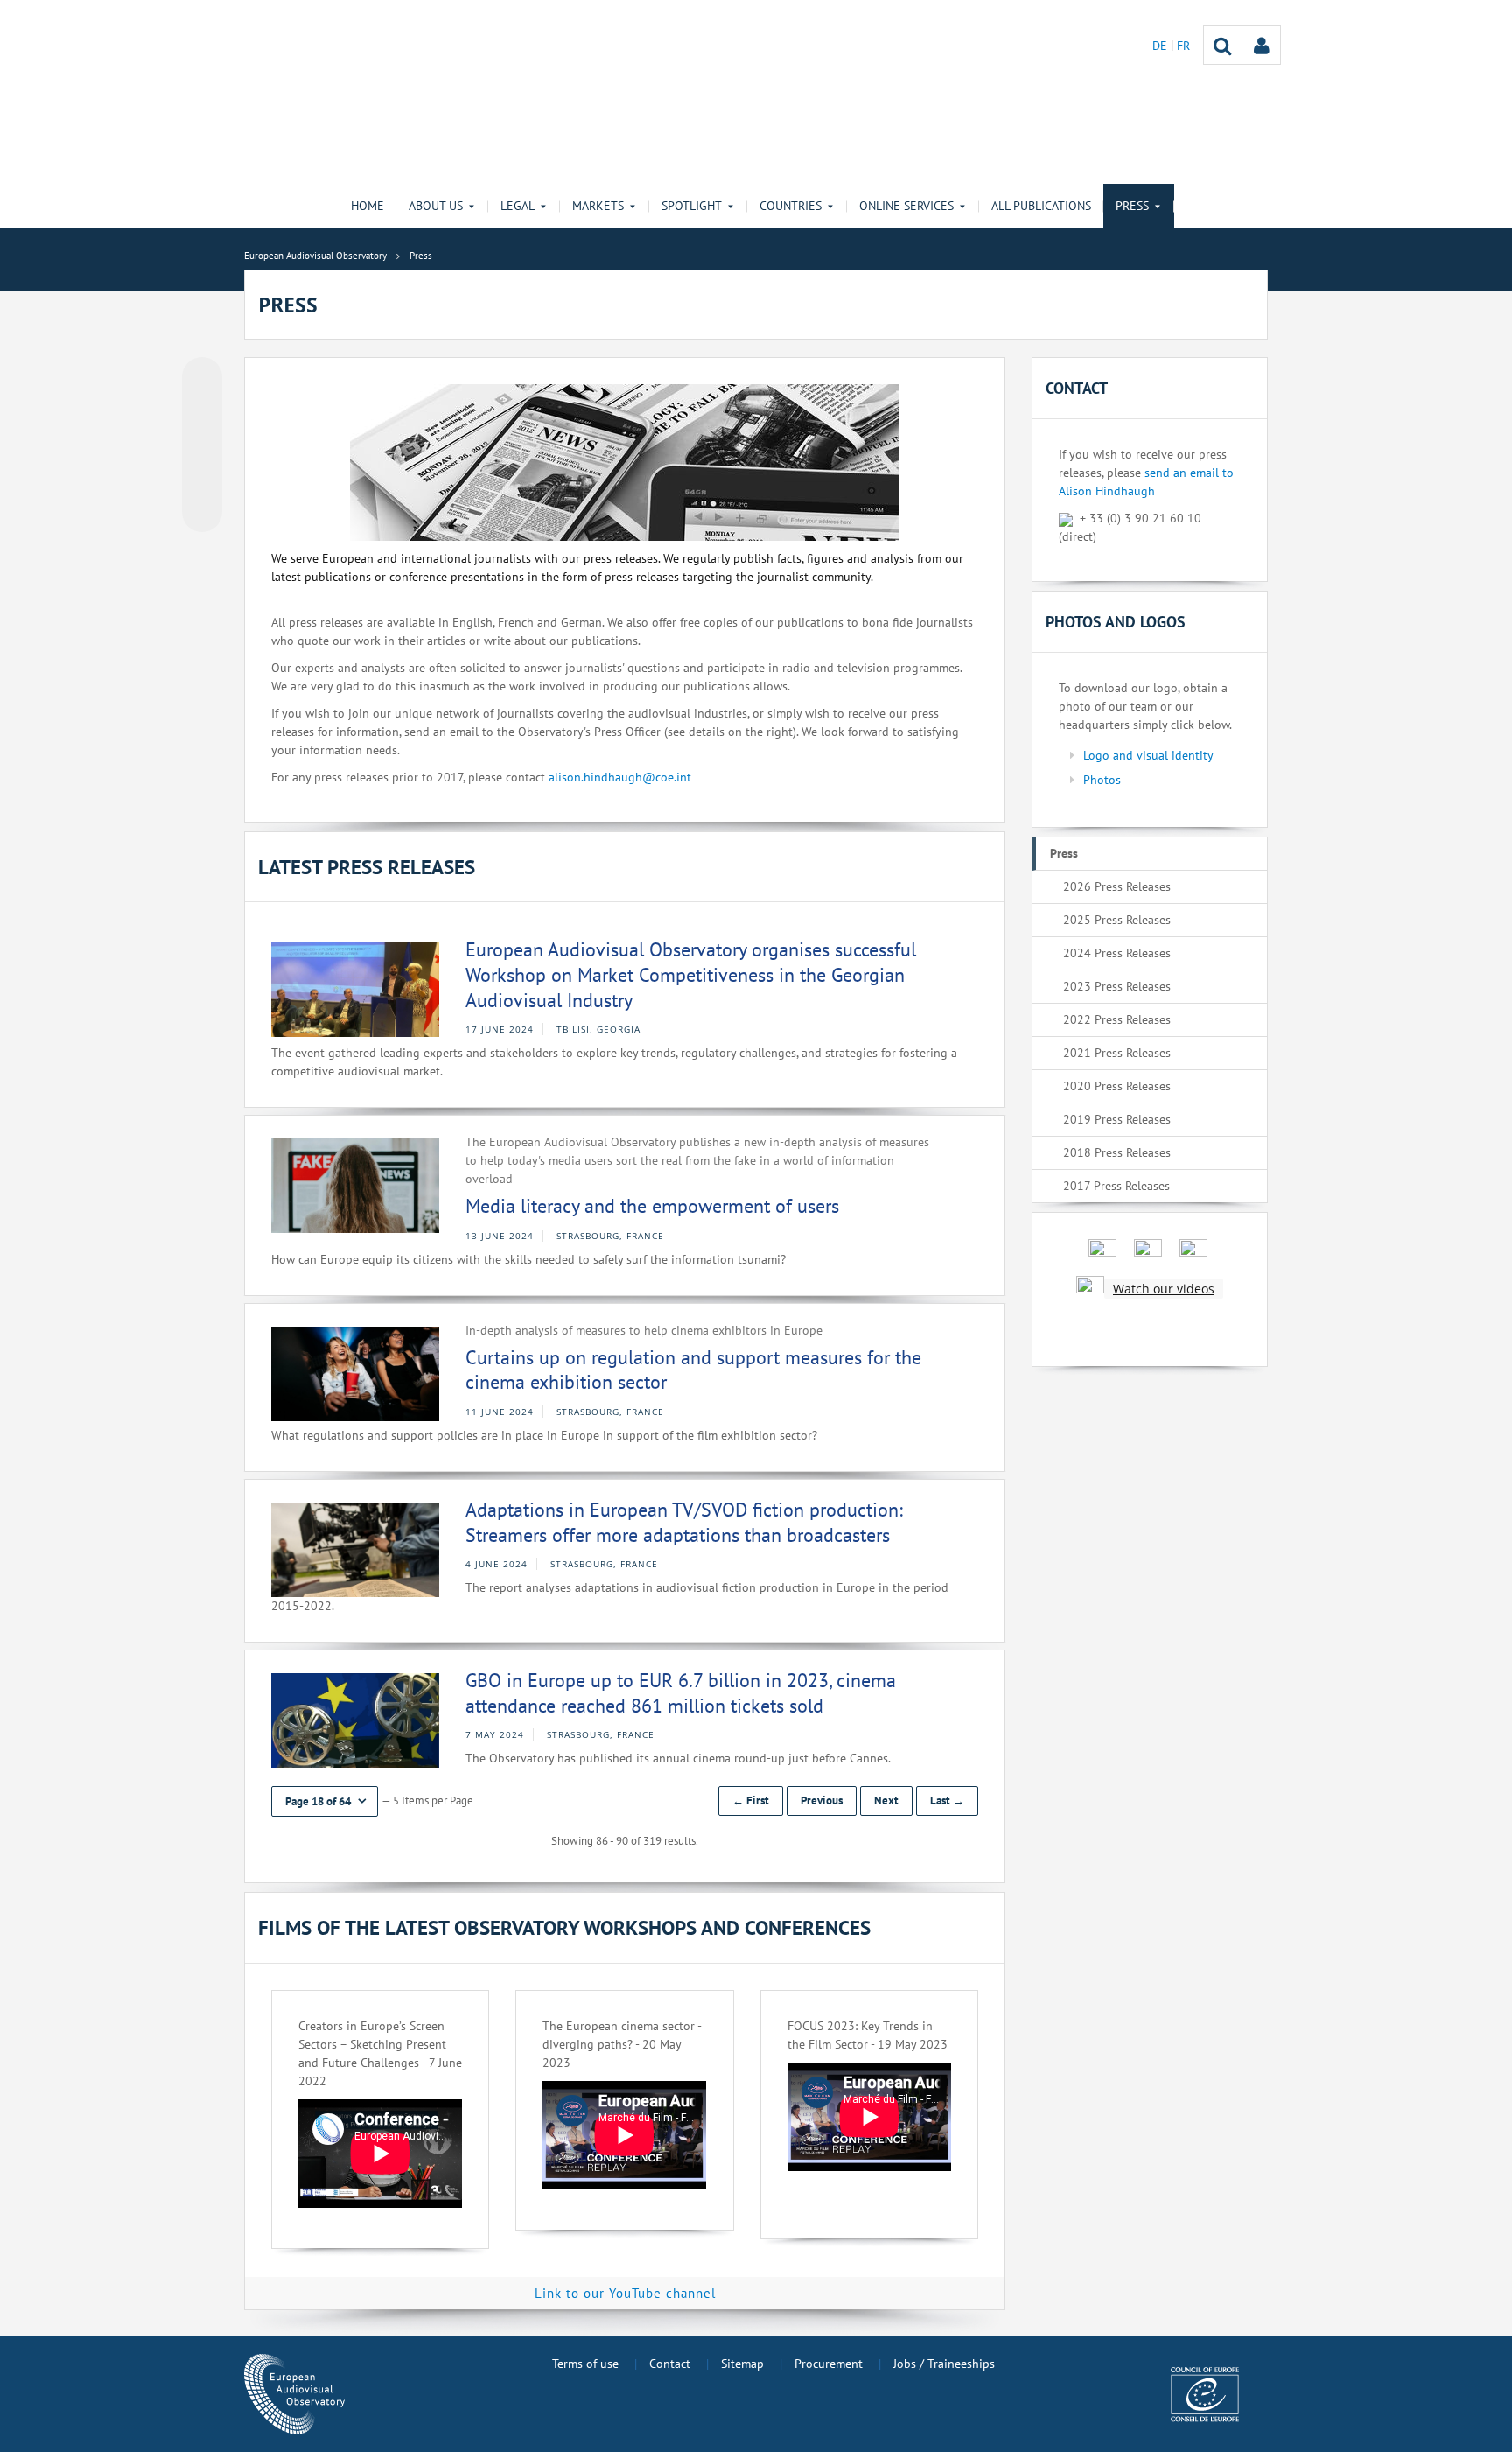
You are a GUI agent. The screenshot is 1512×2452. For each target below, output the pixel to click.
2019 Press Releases (1117, 1119)
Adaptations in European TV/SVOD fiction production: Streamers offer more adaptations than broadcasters (684, 1522)
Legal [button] (518, 206)
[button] (325, 1801)
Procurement (829, 2364)
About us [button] (436, 206)
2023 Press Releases (1117, 986)
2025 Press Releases (1117, 920)
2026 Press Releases (1117, 886)
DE (1162, 46)
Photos (1102, 780)
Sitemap (742, 2364)
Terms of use (585, 2364)
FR (1183, 46)
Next (886, 1800)
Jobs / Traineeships (944, 2364)
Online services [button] (906, 206)
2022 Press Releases (1117, 1019)
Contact (670, 2364)
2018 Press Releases (1117, 1152)
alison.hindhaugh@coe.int (620, 777)
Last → (947, 1800)
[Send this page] (202, 512)
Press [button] (1132, 206)
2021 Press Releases (1117, 1053)
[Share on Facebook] (202, 445)
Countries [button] (791, 206)
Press (1064, 853)
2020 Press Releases (1117, 1086)
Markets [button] (598, 206)
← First (751, 1800)
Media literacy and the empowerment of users (652, 1206)
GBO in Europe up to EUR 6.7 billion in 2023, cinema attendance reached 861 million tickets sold (681, 1693)
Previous (822, 1800)
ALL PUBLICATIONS (1041, 206)
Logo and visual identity (1148, 755)
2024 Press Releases (1117, 953)
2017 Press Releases (1116, 1186)
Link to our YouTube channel (625, 2293)
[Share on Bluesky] (202, 379)
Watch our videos (1164, 1289)
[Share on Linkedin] (202, 479)
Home (367, 206)
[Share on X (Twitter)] (202, 412)
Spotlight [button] (692, 206)
